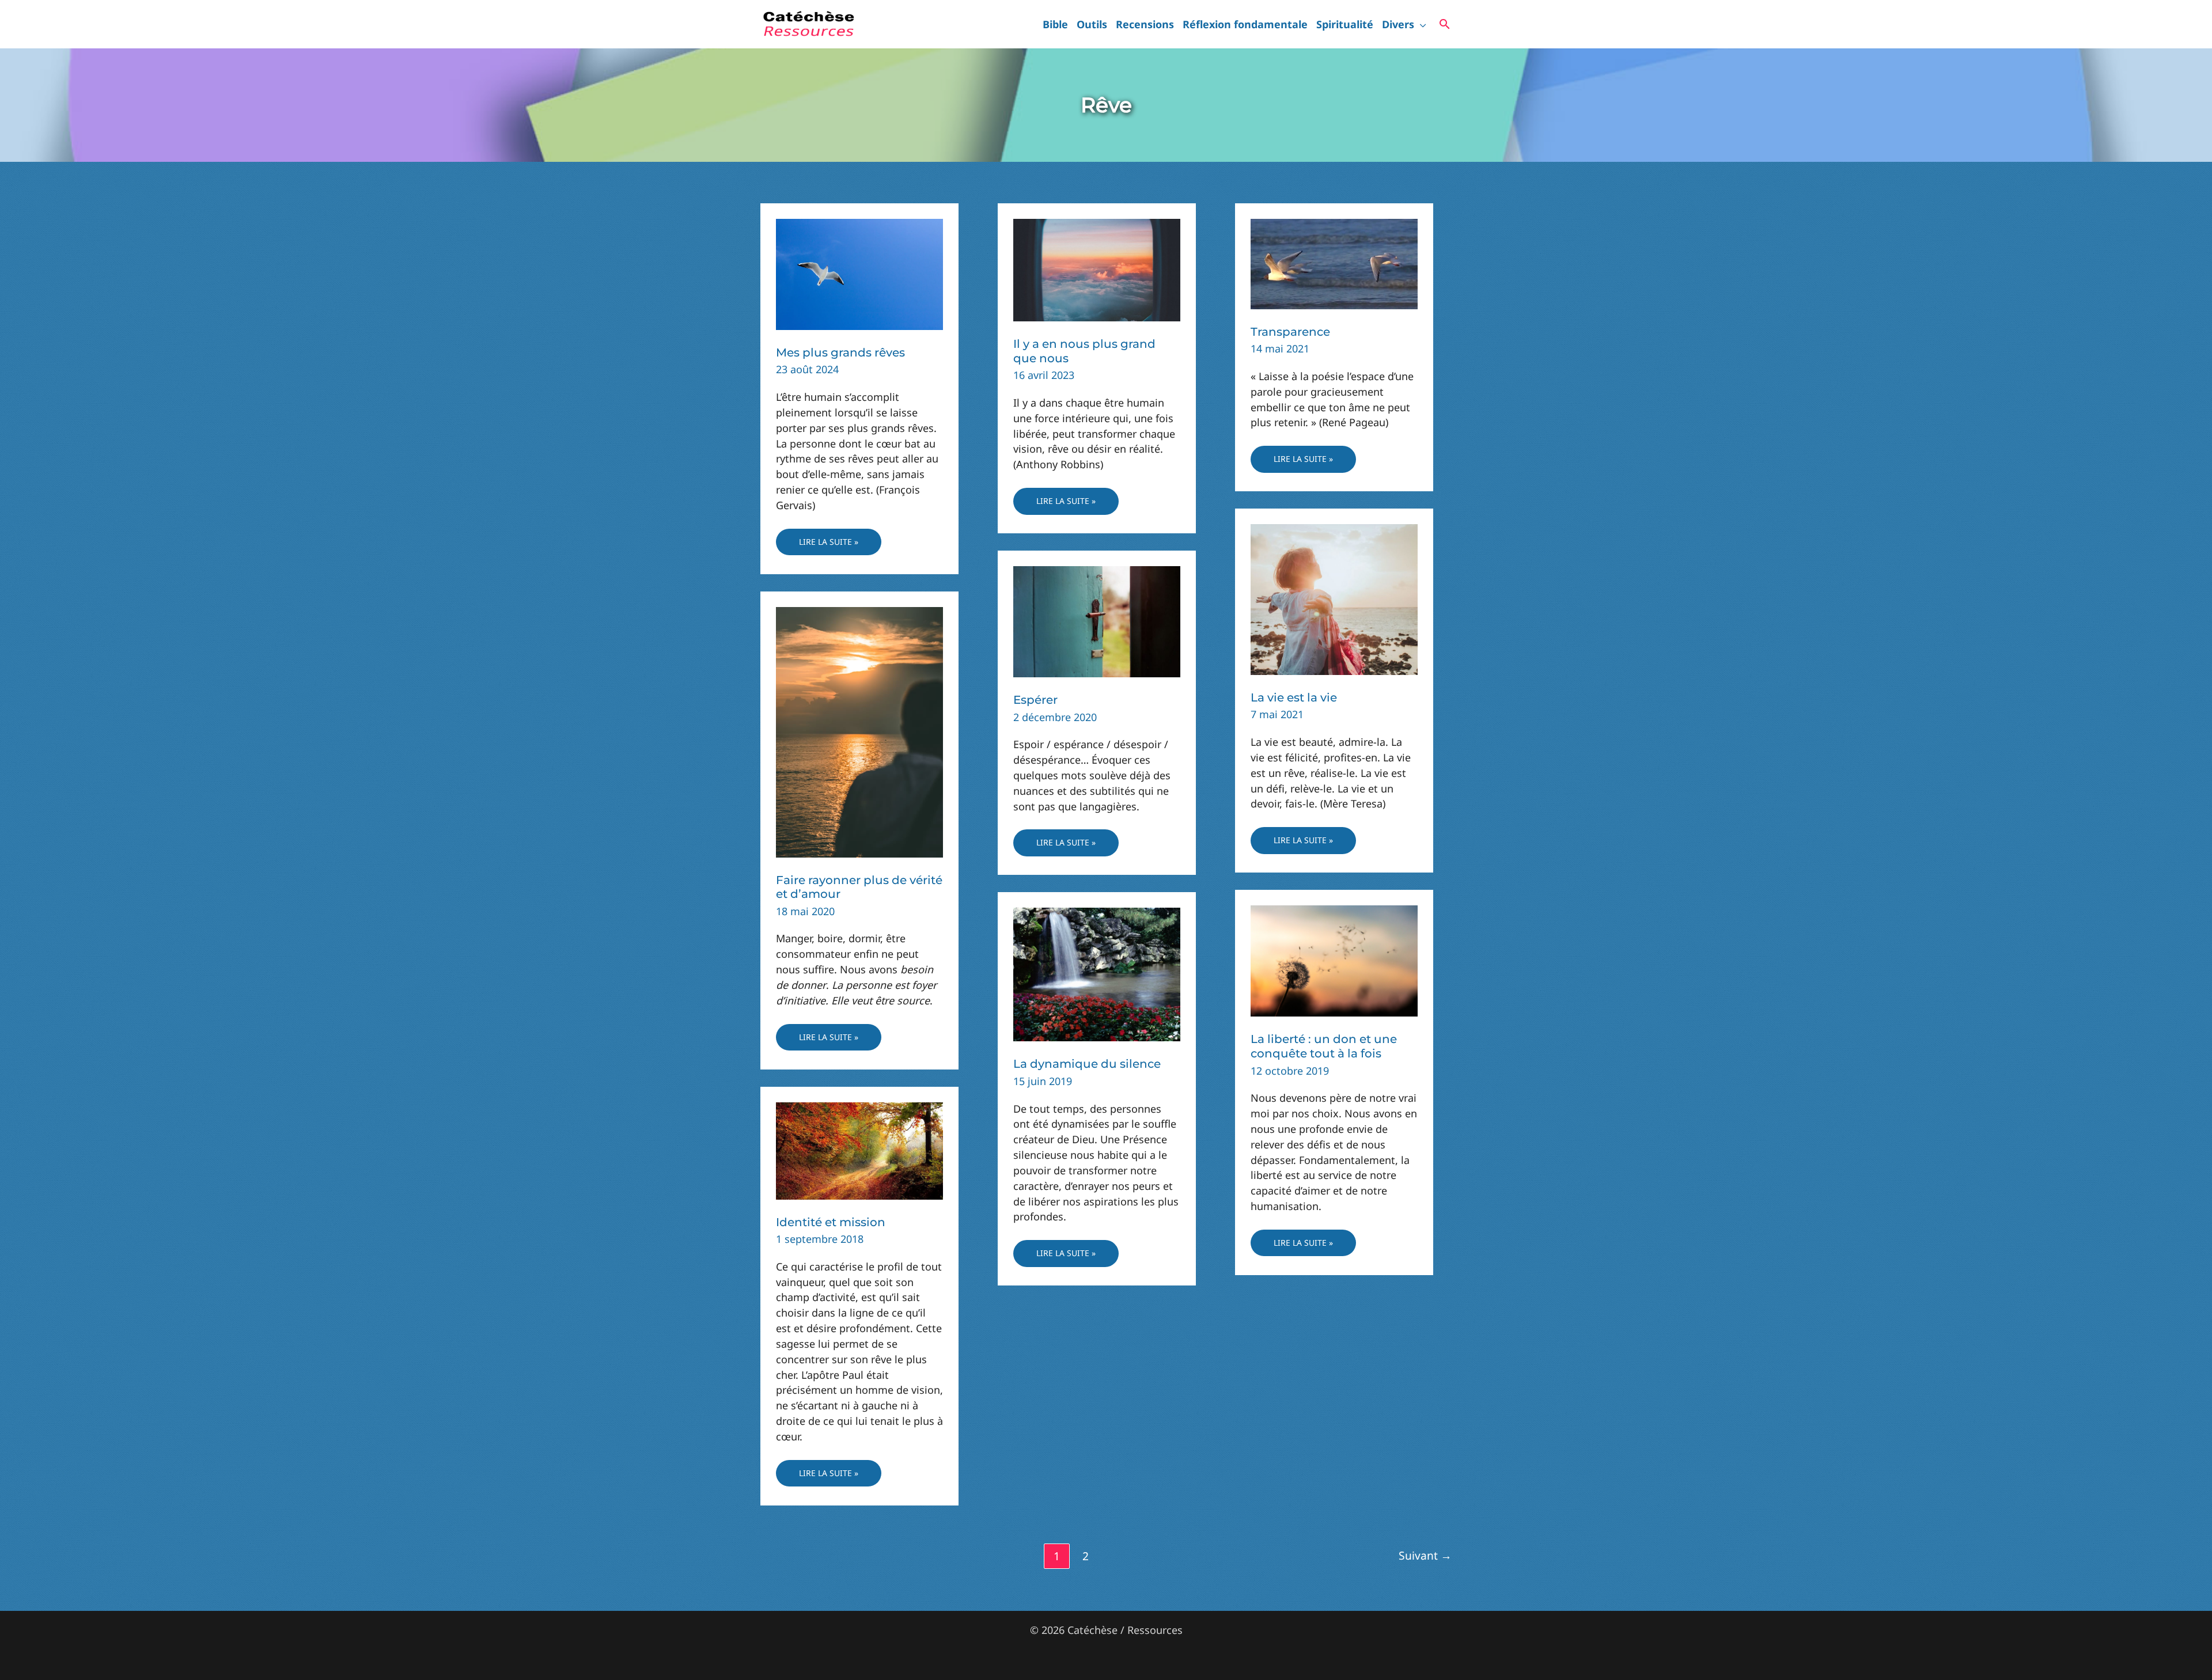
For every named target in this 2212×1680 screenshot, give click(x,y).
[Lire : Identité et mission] (859, 1150)
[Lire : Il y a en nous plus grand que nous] (1097, 269)
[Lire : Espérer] (1097, 620)
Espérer (1035, 700)
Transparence (1290, 332)
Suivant (1425, 1555)
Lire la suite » (828, 546)
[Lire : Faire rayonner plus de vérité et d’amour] (859, 731)
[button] (1420, 24)
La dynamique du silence (1087, 1064)
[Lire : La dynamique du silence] (1097, 973)
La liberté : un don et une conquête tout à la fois (1324, 1046)
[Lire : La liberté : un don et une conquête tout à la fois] (1334, 960)
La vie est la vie (1294, 697)
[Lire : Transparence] (1334, 263)
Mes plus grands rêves (840, 352)
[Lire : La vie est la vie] (1334, 598)
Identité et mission (831, 1222)
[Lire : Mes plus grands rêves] (859, 273)
